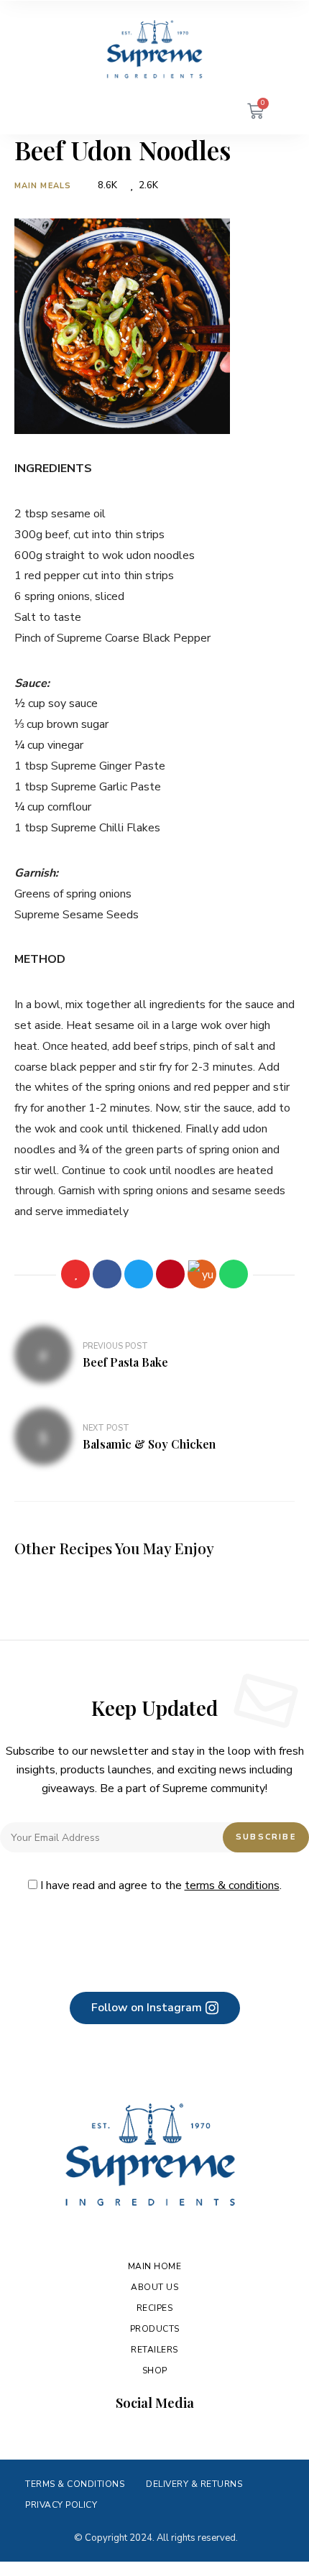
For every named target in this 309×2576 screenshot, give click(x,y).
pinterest (182, 2434)
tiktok (209, 2434)
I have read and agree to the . (160, 1885)
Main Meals (43, 186)
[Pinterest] (170, 1274)
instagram (127, 2434)
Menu (43, 113)
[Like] (75, 1274)
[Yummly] (202, 1274)
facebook (100, 2434)
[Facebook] (107, 1274)
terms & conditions (232, 1885)
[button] (155, 2008)
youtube (154, 2434)
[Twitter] (139, 1274)
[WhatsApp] (234, 1274)
